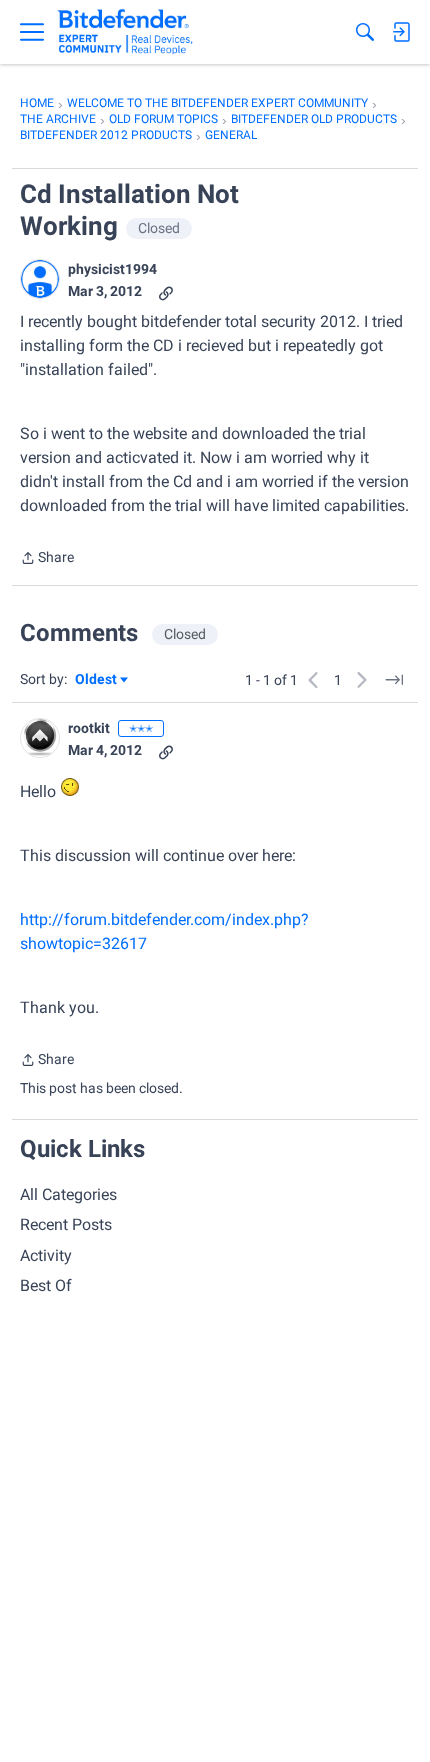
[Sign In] (401, 32)
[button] (40, 279)
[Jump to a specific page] (394, 680)
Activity (46, 1255)
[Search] (365, 32)
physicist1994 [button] (112, 269)
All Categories (68, 1194)
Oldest (97, 680)
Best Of (46, 1285)
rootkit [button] (89, 728)
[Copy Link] (166, 291)
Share (47, 559)
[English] (125, 32)
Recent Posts (66, 1224)
